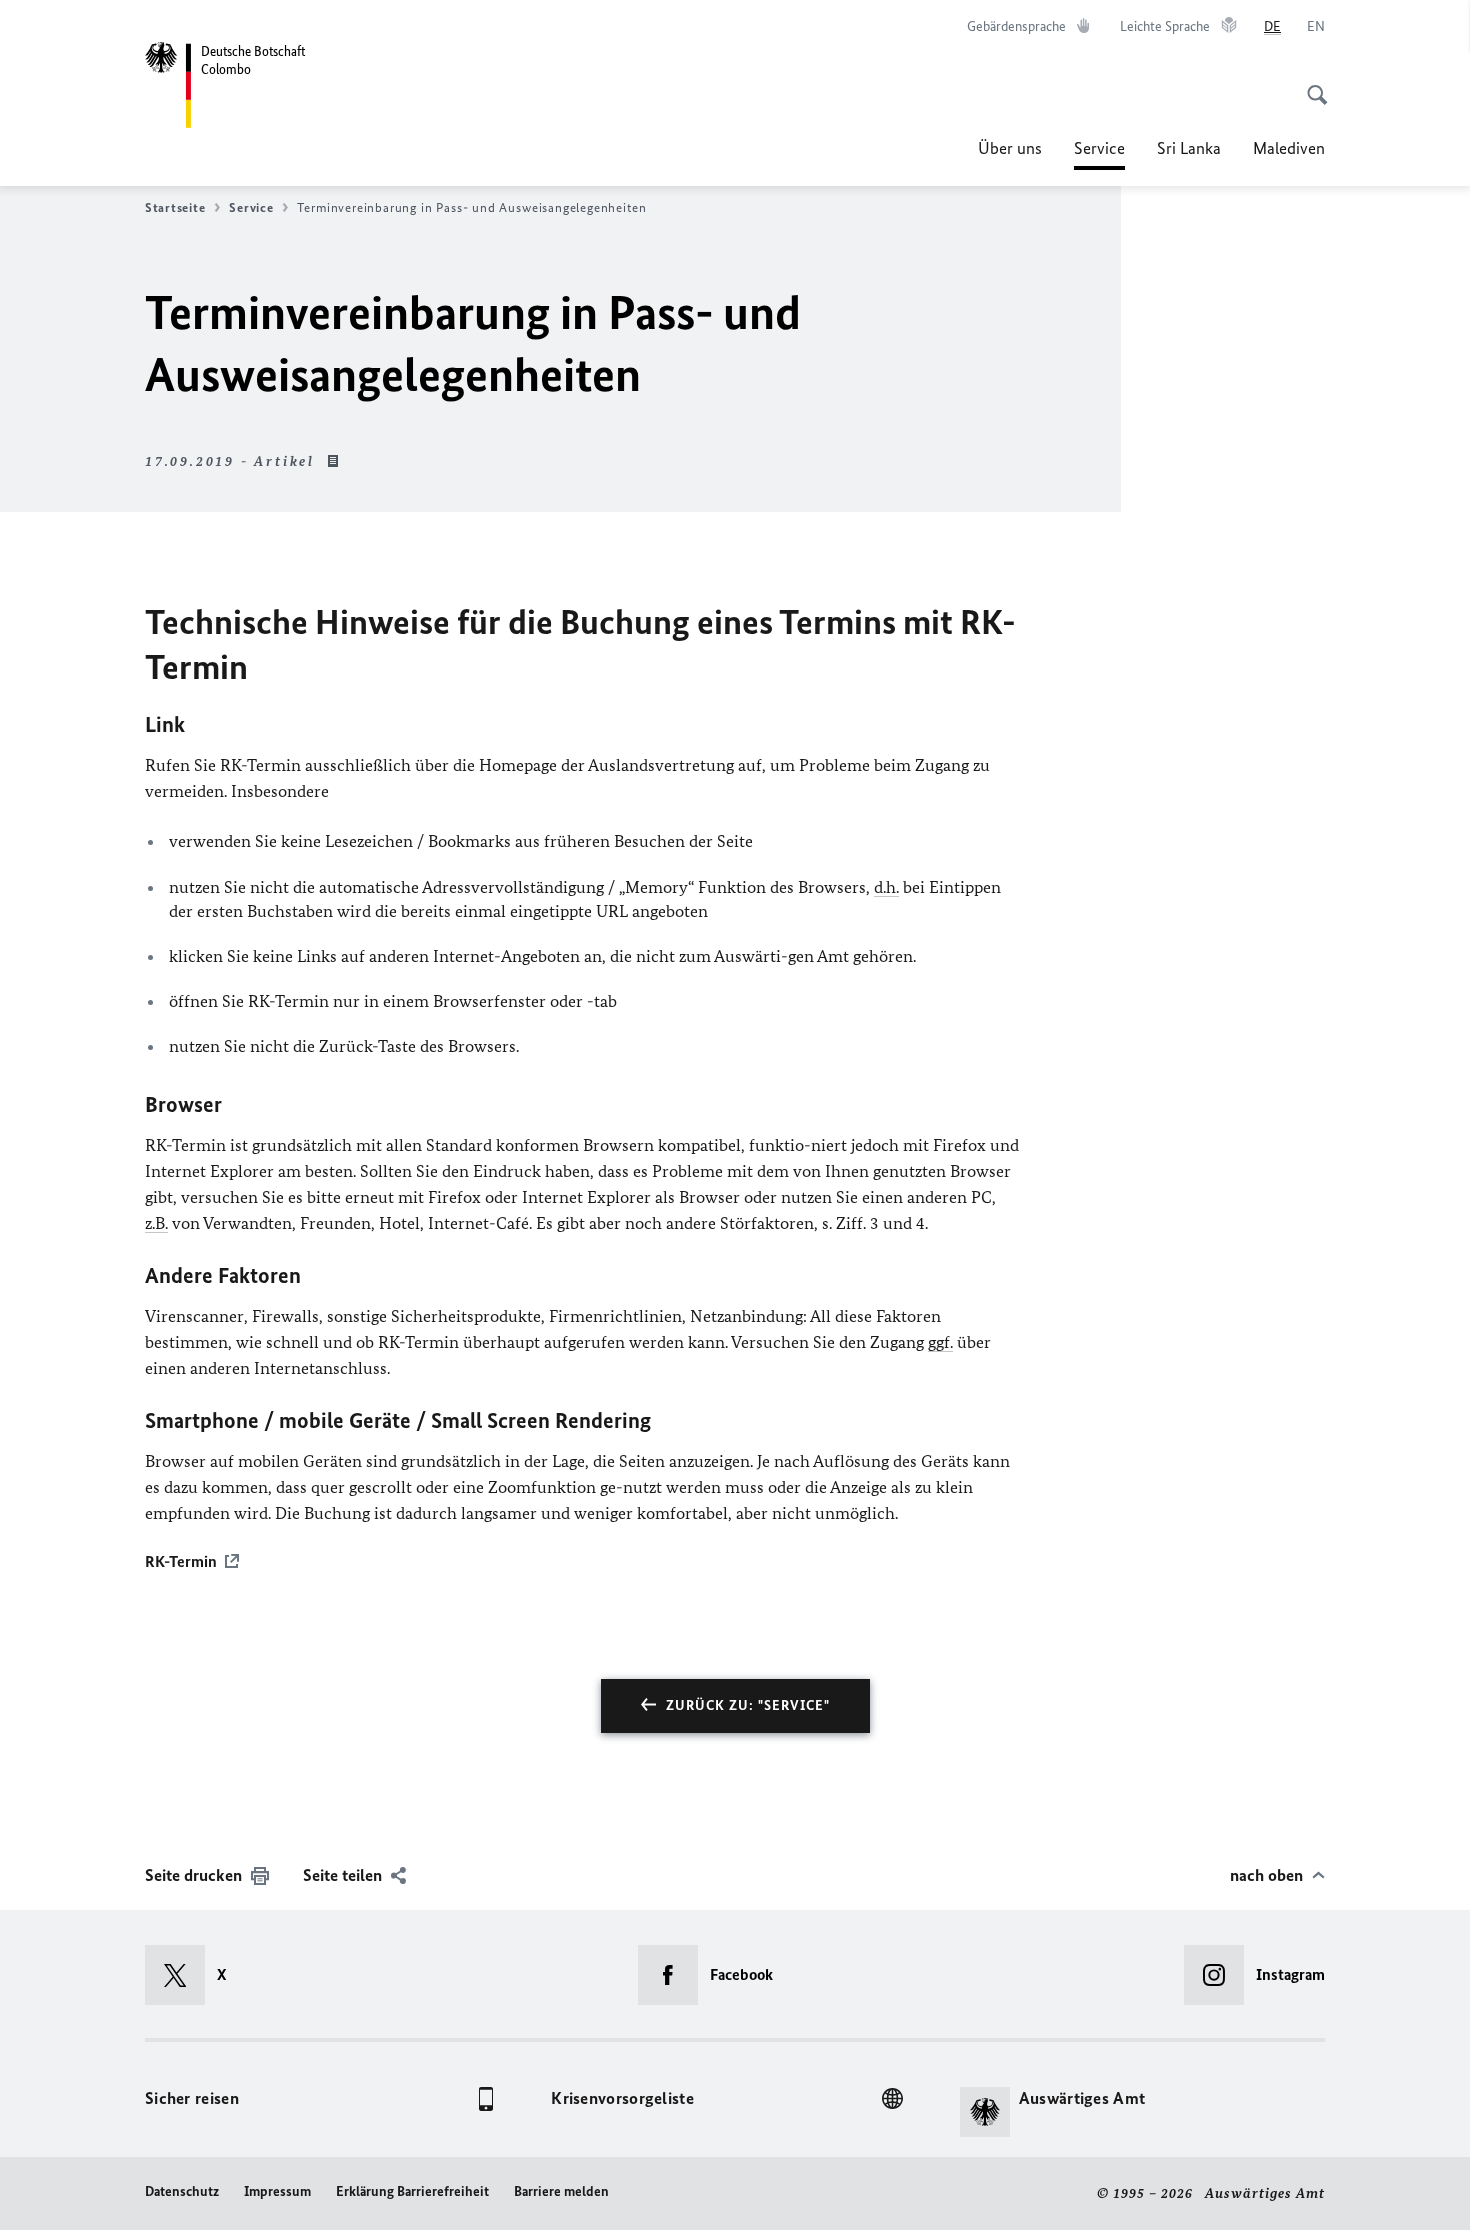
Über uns (1010, 148)
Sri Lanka (1189, 148)
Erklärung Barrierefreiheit (412, 2191)
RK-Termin (181, 1561)
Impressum (277, 2191)
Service (1099, 154)
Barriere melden (561, 2191)
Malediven (1289, 148)
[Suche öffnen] (1311, 84)
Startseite (175, 207)
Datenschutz (182, 2191)
